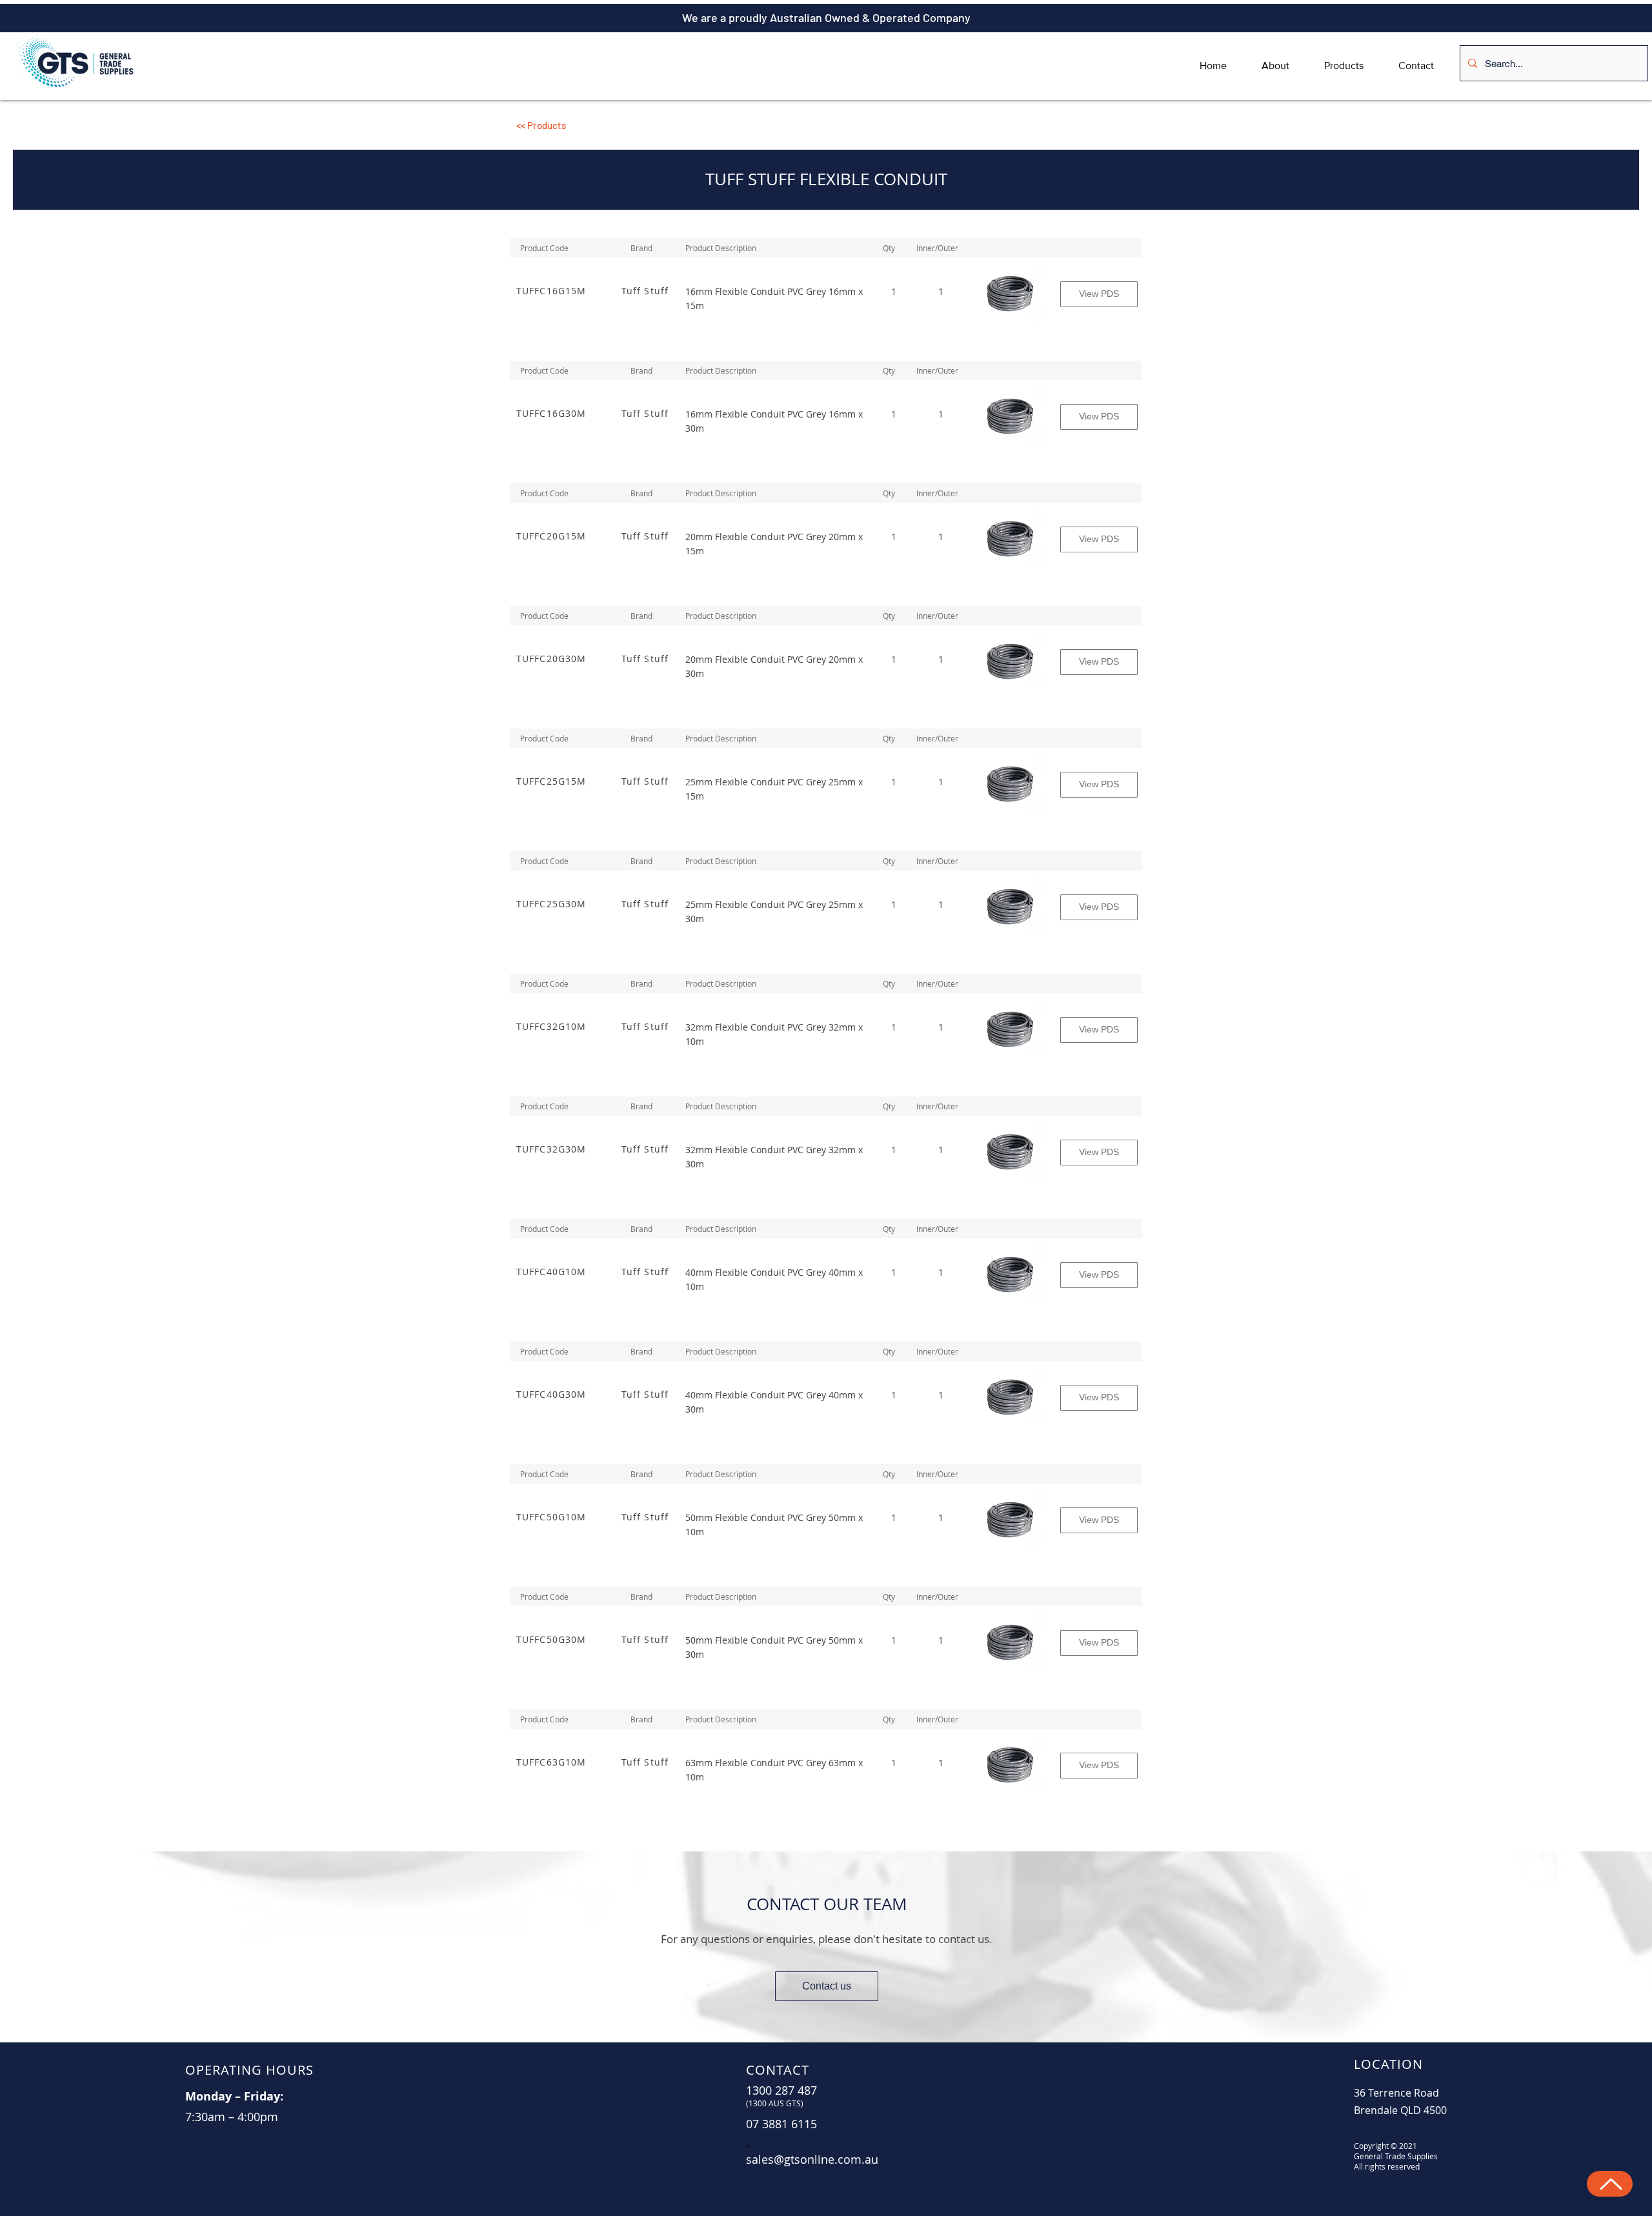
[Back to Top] (1610, 2184)
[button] (613, 125)
